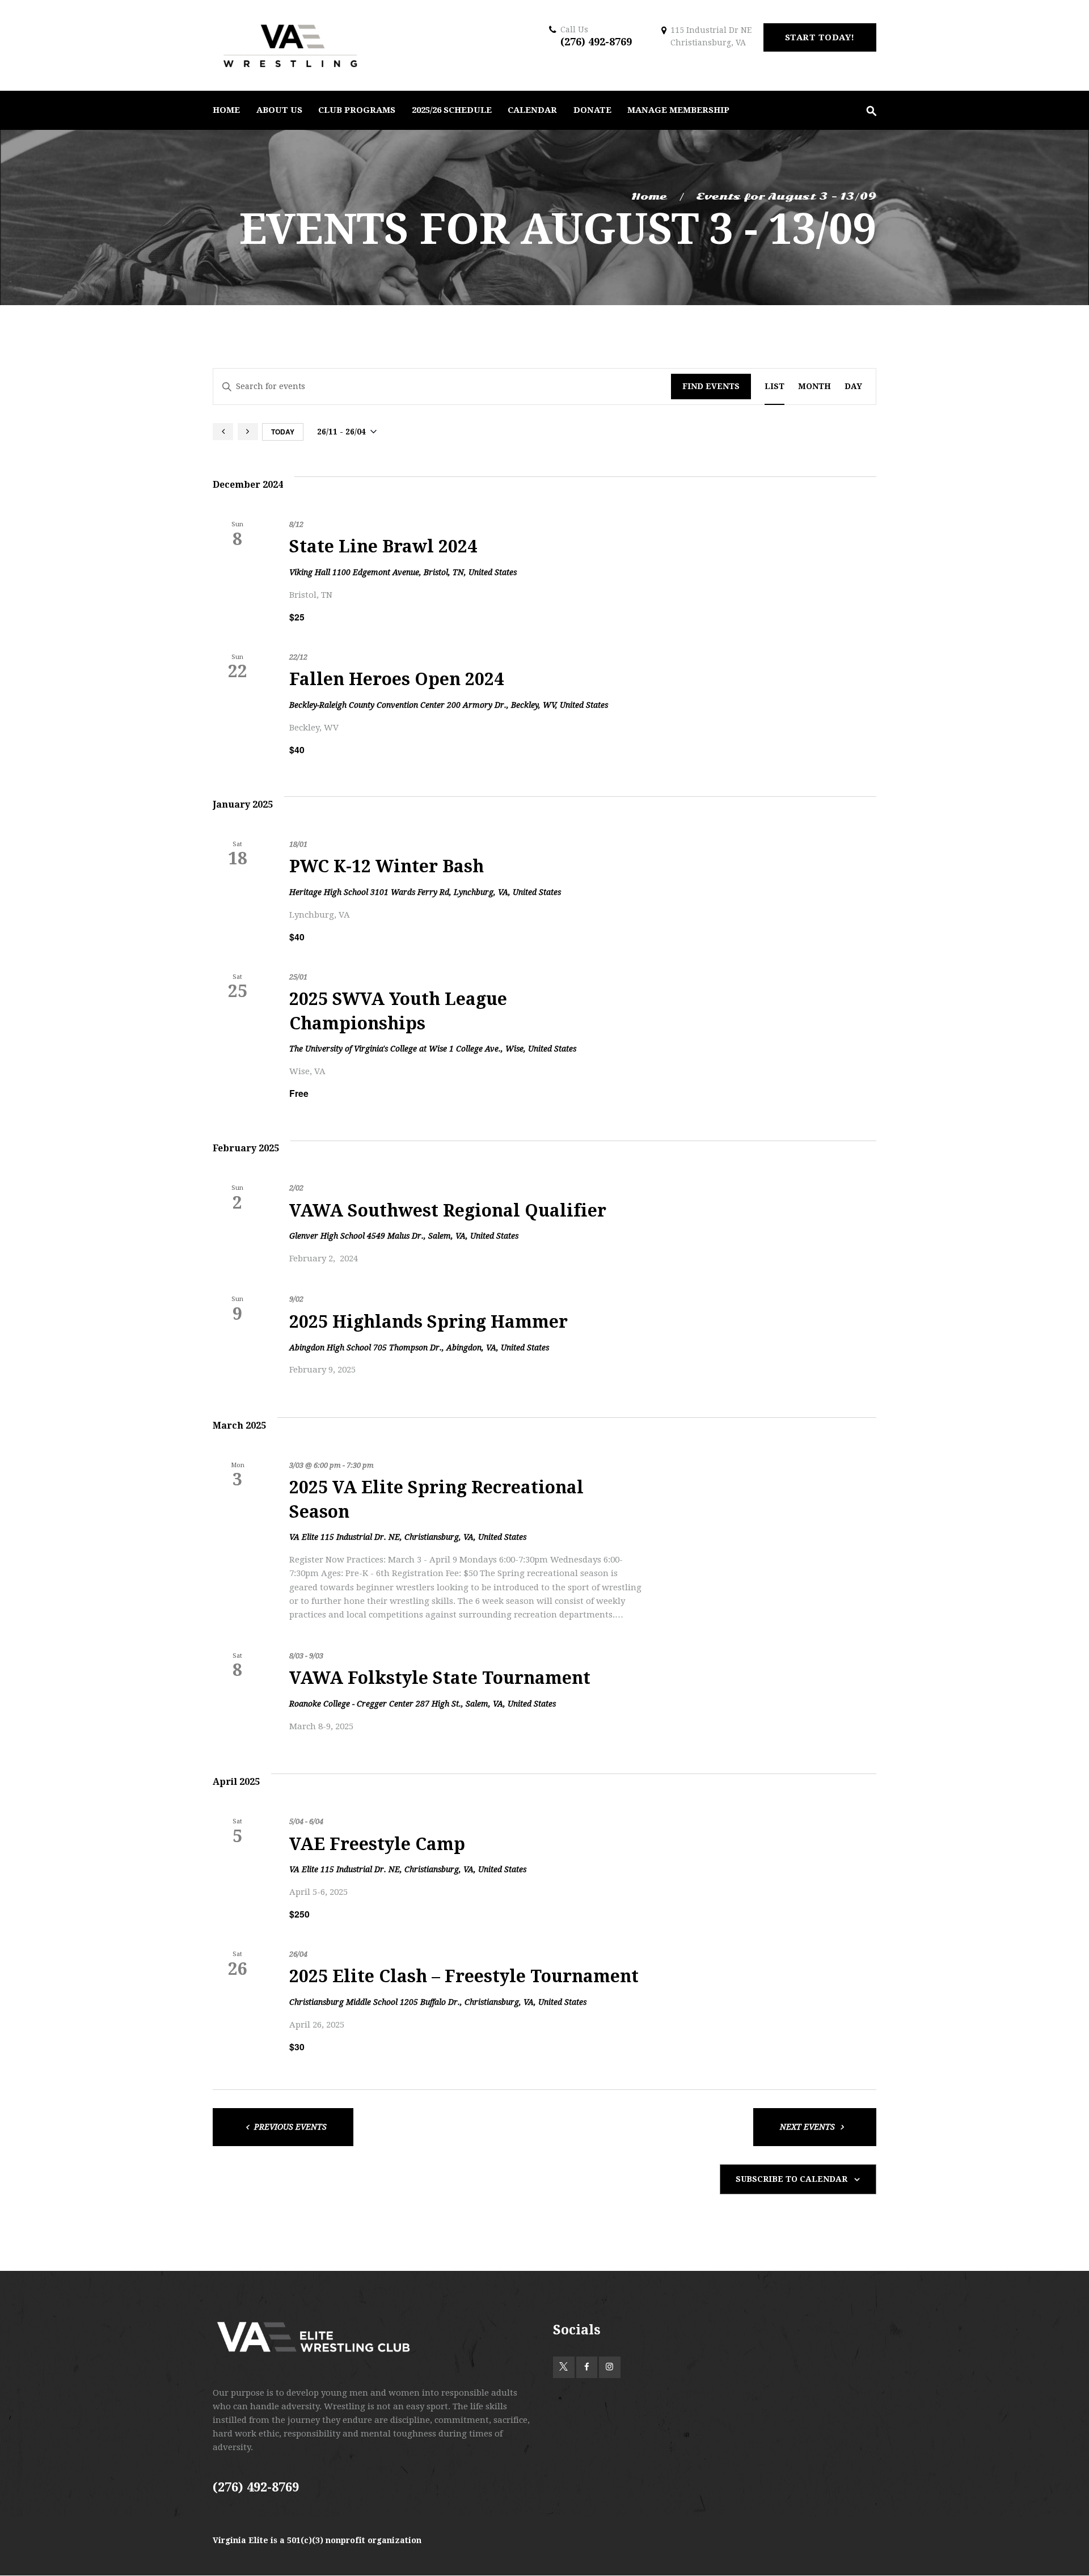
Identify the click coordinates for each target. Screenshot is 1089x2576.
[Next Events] (248, 432)
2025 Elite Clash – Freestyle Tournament (464, 1976)
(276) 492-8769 (596, 42)
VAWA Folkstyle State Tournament (440, 1678)
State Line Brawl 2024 (383, 546)
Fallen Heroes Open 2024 (396, 679)
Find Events (711, 386)
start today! (820, 37)
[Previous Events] (223, 432)
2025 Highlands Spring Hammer (429, 1322)
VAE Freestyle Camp (377, 1844)
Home (649, 197)
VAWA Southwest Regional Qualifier (448, 1211)
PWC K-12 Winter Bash (387, 866)
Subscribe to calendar (792, 2179)
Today (283, 432)
